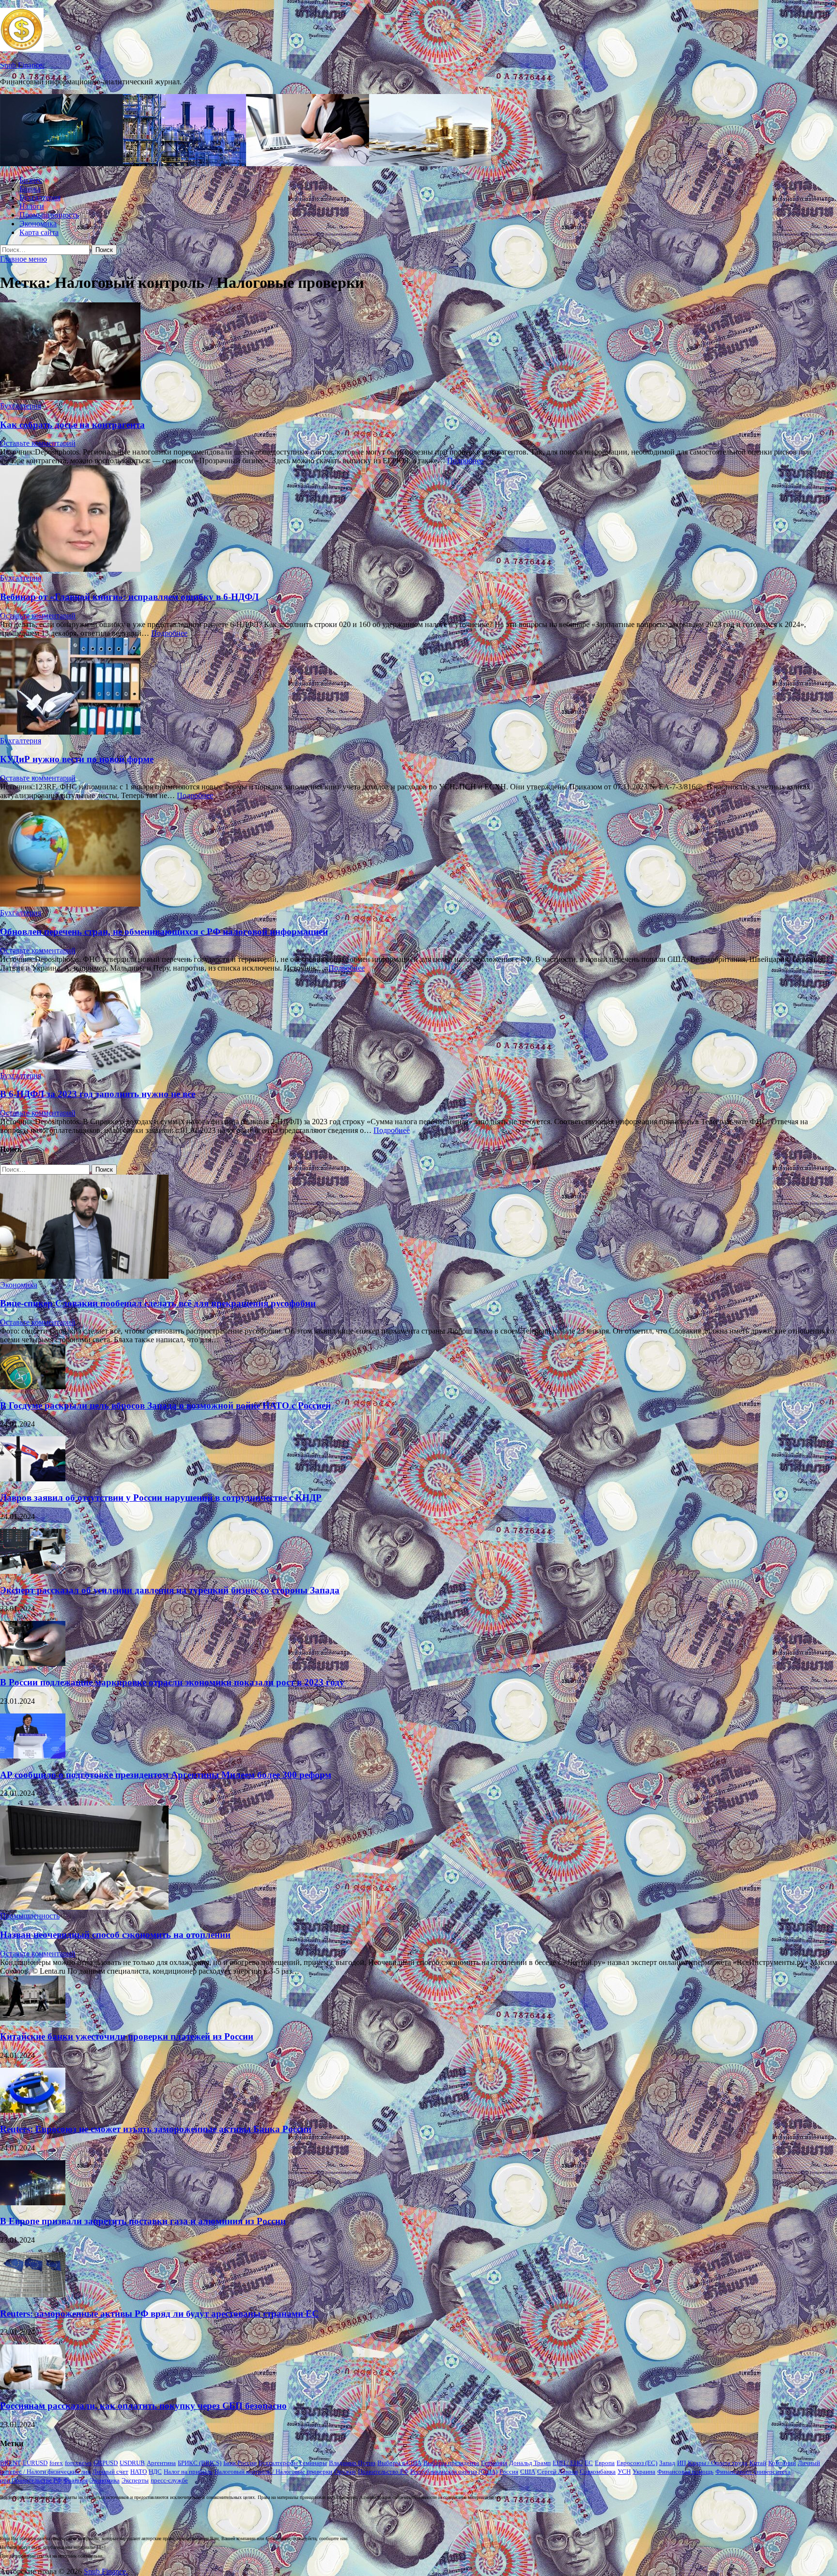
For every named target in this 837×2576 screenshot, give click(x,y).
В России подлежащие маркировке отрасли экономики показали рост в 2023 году (172, 1682)
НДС (155, 2472)
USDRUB (132, 2463)
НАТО (139, 2472)
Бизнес (31, 180)
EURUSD (35, 2463)
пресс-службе (169, 2480)
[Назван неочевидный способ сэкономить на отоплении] (84, 1907)
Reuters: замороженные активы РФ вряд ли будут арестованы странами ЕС (159, 2314)
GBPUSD (106, 2463)
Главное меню (23, 259)
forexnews (78, 2463)
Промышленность (49, 215)
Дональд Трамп (530, 2463)
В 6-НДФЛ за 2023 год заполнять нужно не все (98, 1094)
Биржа (30, 189)
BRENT (10, 2463)
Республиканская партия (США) (454, 2472)
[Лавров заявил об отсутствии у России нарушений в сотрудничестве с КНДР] (33, 1479)
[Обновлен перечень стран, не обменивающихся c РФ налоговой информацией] (418, 854)
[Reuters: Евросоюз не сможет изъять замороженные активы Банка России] (33, 2110)
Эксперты (135, 2480)
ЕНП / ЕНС (568, 2463)
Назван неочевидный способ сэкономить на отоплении (115, 1935)
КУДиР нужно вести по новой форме (77, 759)
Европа (605, 2463)
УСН (624, 2472)
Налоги (32, 206)
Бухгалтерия (40, 197)
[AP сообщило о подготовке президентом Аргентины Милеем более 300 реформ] (33, 1756)
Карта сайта (39, 232)
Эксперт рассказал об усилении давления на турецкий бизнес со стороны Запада (170, 1590)
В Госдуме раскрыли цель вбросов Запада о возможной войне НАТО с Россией (165, 1406)
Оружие (345, 2472)
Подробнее (465, 461)
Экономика (38, 224)
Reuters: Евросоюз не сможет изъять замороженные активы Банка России (156, 2129)
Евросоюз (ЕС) (637, 2463)
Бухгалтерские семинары (293, 2463)
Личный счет (110, 2472)
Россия (509, 2472)
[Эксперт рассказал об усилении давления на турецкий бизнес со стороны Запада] (33, 1571)
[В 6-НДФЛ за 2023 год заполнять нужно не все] (418, 1022)
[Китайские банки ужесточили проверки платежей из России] (33, 2018)
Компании (782, 2463)
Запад (667, 2463)
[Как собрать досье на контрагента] (418, 352)
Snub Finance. (22, 65)
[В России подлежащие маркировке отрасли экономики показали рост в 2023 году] (33, 1663)
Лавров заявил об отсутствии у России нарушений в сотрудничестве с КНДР (161, 1498)
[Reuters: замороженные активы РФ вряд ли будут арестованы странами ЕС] (33, 2295)
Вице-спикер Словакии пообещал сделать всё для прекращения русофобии (158, 1303)
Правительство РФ (383, 2472)
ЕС (589, 2463)
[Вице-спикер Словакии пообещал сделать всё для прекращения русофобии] (84, 1276)
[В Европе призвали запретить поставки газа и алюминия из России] (33, 2203)
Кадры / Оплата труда (718, 2463)
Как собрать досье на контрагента (72, 425)
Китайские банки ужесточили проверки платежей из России (127, 2036)
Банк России (240, 2463)
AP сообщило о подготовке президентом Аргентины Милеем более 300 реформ (166, 1775)
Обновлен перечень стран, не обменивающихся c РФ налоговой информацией (164, 932)
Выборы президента (451, 2463)
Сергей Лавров (558, 2472)
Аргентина (161, 2463)
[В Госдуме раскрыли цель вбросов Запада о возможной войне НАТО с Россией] (33, 1387)
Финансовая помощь (685, 2472)
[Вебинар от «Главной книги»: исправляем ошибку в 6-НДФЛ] (418, 519)
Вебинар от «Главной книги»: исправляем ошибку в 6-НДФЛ (129, 597)
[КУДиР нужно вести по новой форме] (418, 687)
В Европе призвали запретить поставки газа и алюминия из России (143, 2221)
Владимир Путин (352, 2463)
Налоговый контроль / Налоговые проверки (273, 2472)
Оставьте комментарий (38, 443)
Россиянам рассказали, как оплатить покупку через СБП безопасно (143, 2406)
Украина (644, 2472)
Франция (76, 2480)
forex (56, 2463)
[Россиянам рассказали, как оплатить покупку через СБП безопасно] (33, 2387)
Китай (758, 2463)
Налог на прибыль (188, 2472)
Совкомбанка (598, 2472)
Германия (494, 2463)
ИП (682, 2463)
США (528, 2472)
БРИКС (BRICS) (200, 2463)
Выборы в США (399, 2463)
